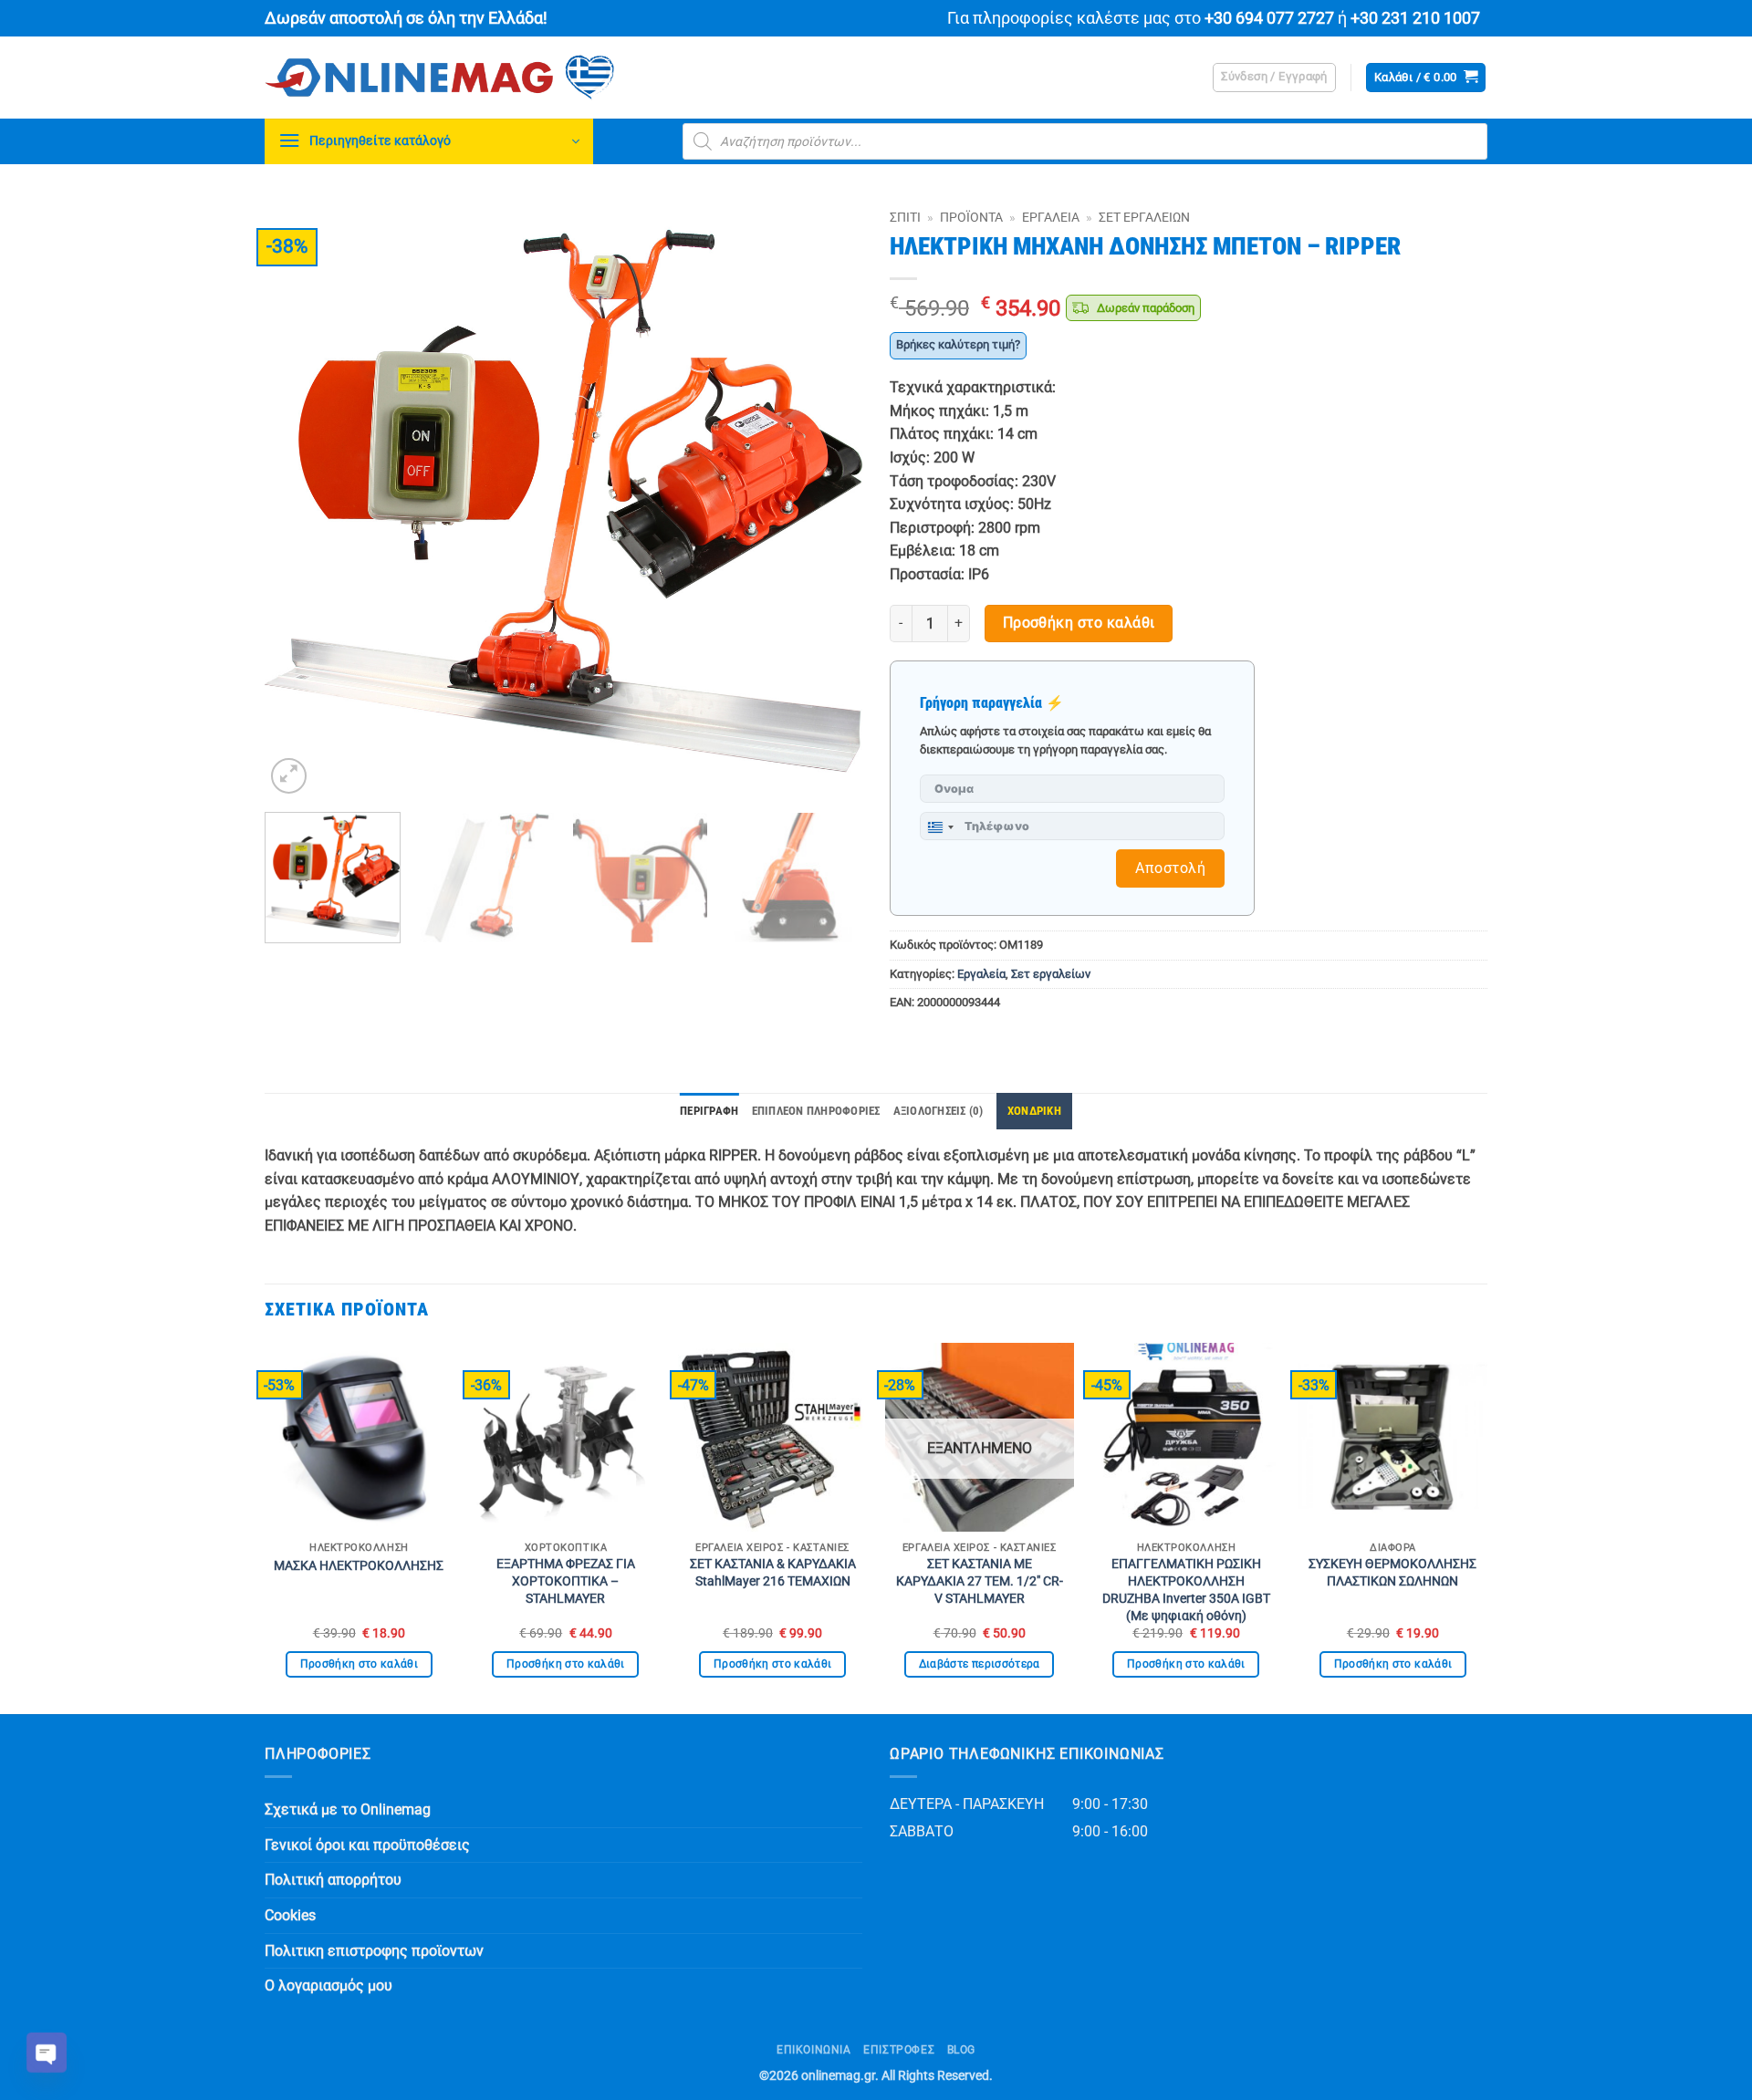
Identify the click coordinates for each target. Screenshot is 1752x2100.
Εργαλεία (1051, 217)
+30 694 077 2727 (1269, 18)
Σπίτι (905, 217)
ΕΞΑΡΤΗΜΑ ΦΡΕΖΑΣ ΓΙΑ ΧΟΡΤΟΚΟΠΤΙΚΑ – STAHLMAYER (566, 1581)
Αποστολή (1170, 868)
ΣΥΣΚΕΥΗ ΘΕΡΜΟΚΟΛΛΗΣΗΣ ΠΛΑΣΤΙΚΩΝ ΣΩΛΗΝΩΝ (1392, 1573)
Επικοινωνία (814, 2050)
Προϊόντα (971, 217)
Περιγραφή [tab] (709, 1111)
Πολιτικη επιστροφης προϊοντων (374, 1951)
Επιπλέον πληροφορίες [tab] (816, 1111)
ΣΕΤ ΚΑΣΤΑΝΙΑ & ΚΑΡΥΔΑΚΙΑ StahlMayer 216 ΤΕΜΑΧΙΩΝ (773, 1573)
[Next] (828, 499)
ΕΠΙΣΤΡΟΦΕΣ (899, 2050)
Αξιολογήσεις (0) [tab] (939, 1111)
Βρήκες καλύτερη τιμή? (958, 344)
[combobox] (940, 827)
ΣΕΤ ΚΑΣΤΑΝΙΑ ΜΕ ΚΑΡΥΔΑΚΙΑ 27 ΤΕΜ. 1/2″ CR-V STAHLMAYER (980, 1581)
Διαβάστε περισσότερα (980, 1664)
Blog (961, 2050)
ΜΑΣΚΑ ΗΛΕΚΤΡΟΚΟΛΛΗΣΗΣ (359, 1566)
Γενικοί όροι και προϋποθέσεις (367, 1845)
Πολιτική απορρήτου (333, 1880)
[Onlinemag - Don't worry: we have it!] (557, 78)
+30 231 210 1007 (1415, 18)
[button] (1274, 78)
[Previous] (299, 499)
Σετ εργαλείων (1144, 217)
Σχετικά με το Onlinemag (348, 1809)
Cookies (290, 1915)
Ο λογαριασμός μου (328, 1986)
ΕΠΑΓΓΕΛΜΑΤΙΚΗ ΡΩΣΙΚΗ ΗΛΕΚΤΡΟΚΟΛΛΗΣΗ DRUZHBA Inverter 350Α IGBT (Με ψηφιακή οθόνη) (1186, 1590)
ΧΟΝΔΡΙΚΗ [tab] (1034, 1111)
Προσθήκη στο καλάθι (1079, 623)
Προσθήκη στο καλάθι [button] (360, 1664)
